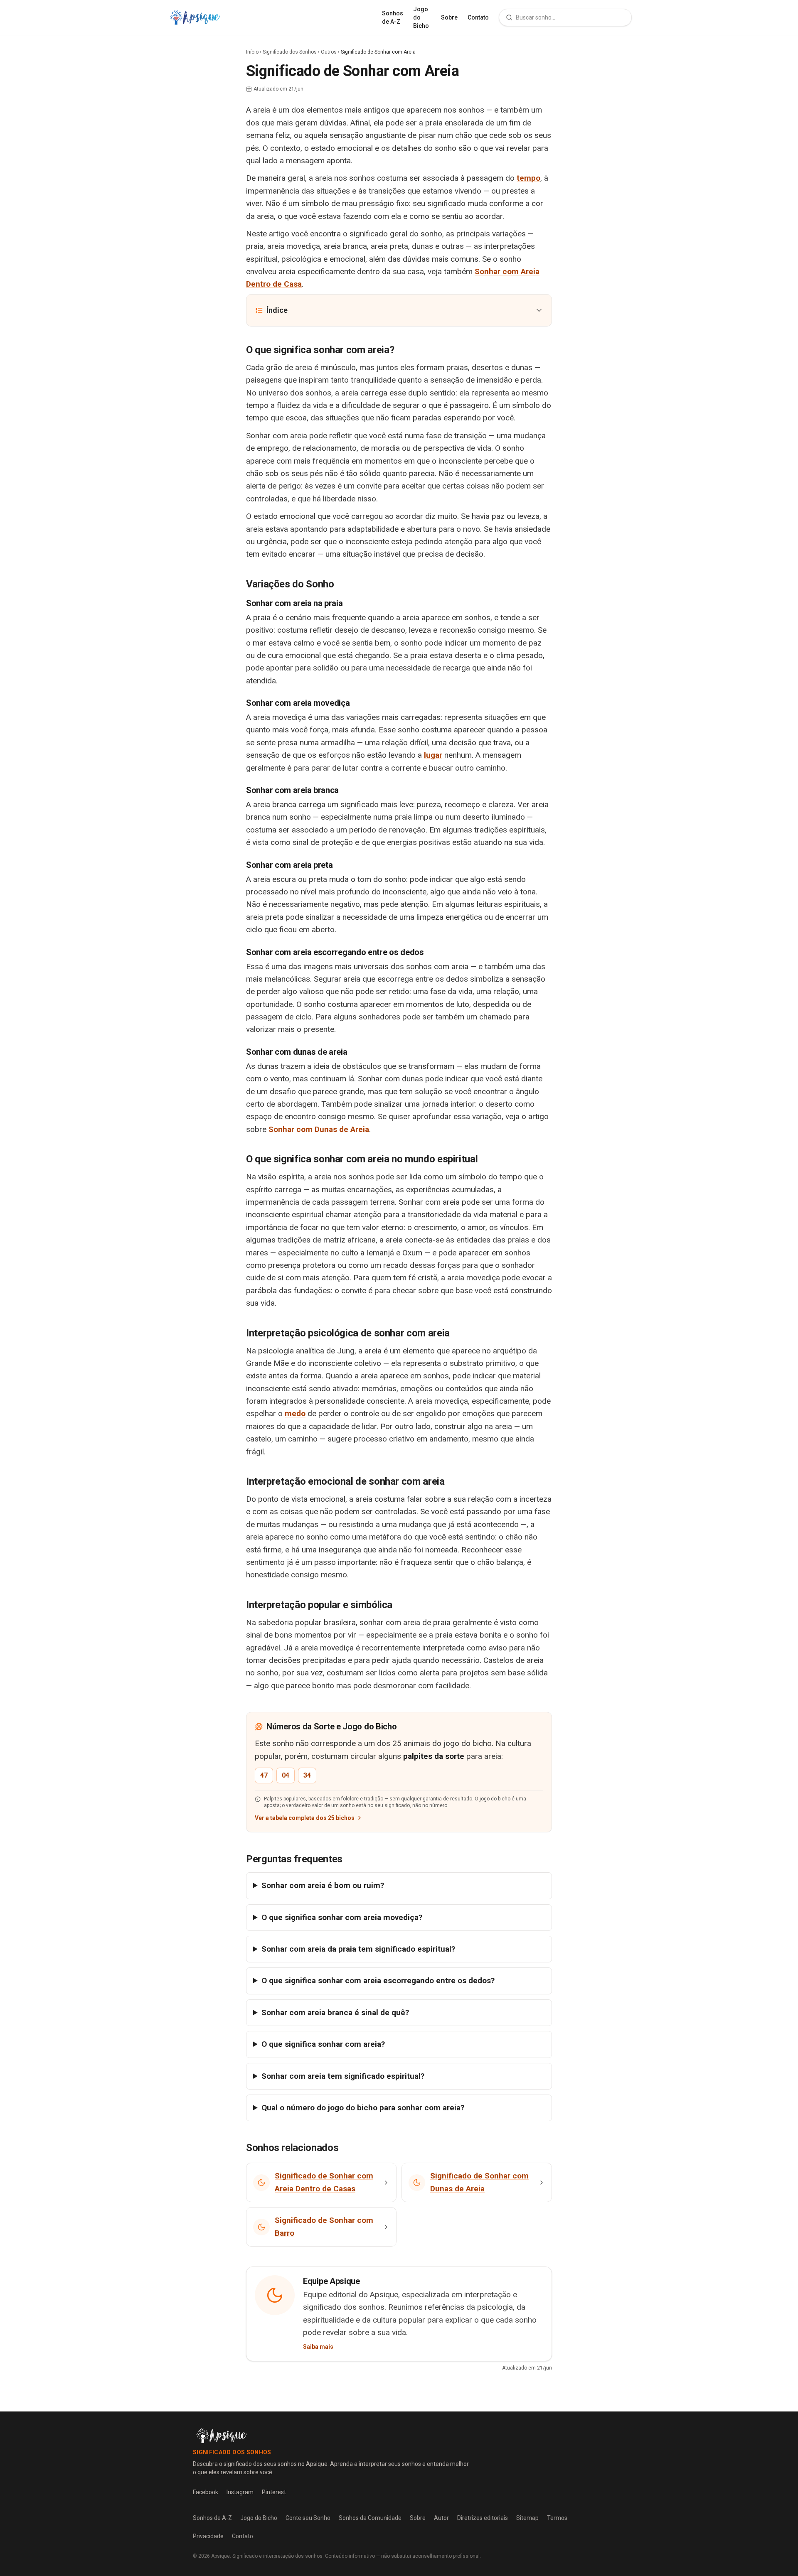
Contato (478, 17)
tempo (528, 178)
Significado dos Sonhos (290, 52)
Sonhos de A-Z (393, 17)
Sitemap (527, 2518)
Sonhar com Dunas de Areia (319, 1129)
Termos (557, 2518)
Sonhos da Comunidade (370, 2518)
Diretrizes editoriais (483, 2518)
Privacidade (208, 2536)
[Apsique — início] (195, 17)
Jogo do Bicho (421, 17)
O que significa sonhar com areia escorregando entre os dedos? (378, 1980)
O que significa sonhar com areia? (323, 2044)
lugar (433, 755)
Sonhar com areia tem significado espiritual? (343, 2076)
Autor (441, 2518)
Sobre (449, 17)
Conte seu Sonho (308, 2518)
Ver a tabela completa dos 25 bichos (305, 1818)
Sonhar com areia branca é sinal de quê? (335, 2012)
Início (252, 52)
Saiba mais (318, 2347)
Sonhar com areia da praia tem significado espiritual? (358, 1949)
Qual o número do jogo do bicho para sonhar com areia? (363, 2108)
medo (295, 1413)
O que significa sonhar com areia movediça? (342, 1917)
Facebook (206, 2492)
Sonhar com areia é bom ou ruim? (323, 1885)
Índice (277, 310)
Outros (329, 52)
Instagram (240, 2492)
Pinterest (274, 2492)
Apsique (220, 2556)
